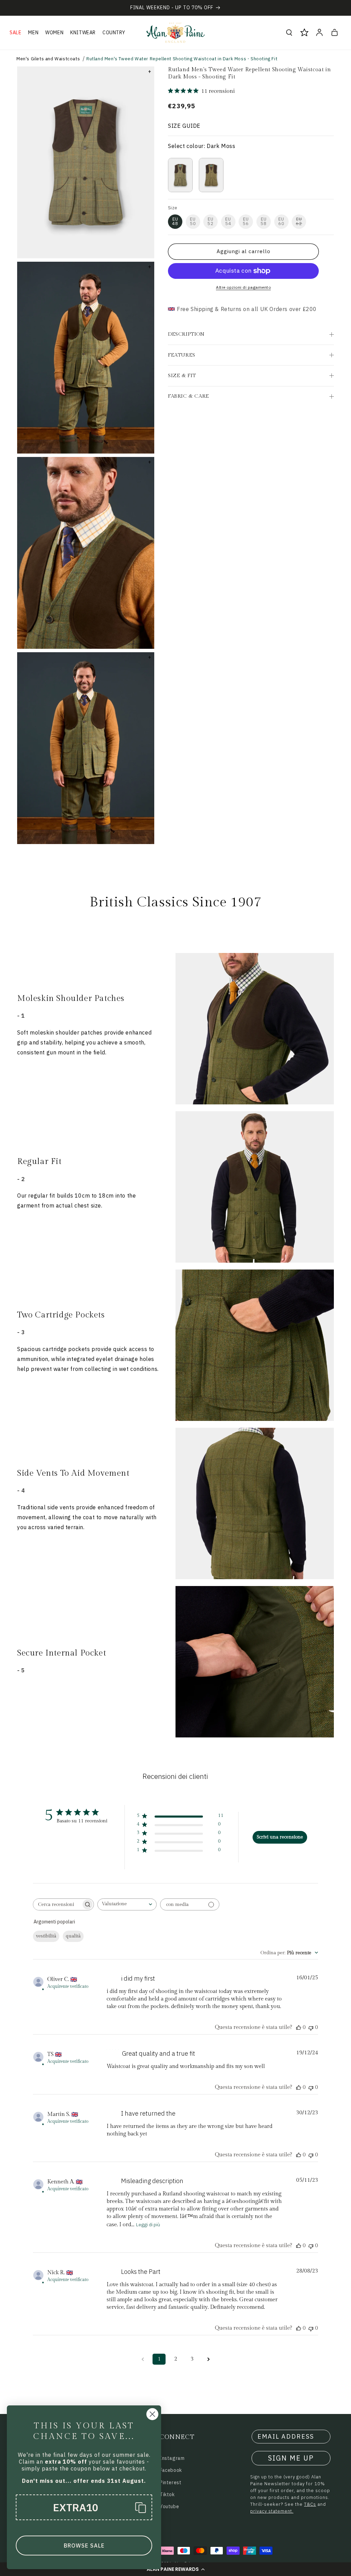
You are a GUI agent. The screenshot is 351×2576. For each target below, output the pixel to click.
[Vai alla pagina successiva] (208, 2359)
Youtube (169, 2506)
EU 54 (228, 221)
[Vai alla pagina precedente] (143, 2359)
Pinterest (171, 2482)
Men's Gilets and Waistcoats (48, 59)
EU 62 (299, 221)
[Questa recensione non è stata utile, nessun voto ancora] (311, 2027)
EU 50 (193, 221)
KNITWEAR (83, 33)
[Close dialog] (152, 2414)
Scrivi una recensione (280, 1837)
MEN (33, 33)
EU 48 (175, 221)
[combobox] (127, 1904)
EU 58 (264, 221)
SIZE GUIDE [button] (184, 126)
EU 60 (281, 221)
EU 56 (246, 221)
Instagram (172, 2458)
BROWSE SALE (84, 2546)
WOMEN (54, 33)
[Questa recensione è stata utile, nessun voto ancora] (299, 2027)
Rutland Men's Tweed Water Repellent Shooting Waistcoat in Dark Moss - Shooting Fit (182, 59)
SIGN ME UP (291, 2458)
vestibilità (46, 1936)
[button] (175, 2569)
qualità (73, 1936)
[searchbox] (57, 1904)
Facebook (171, 2470)
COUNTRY (114, 33)
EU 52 (210, 221)
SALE (15, 33)
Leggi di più (148, 2225)
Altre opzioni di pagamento (243, 287)
